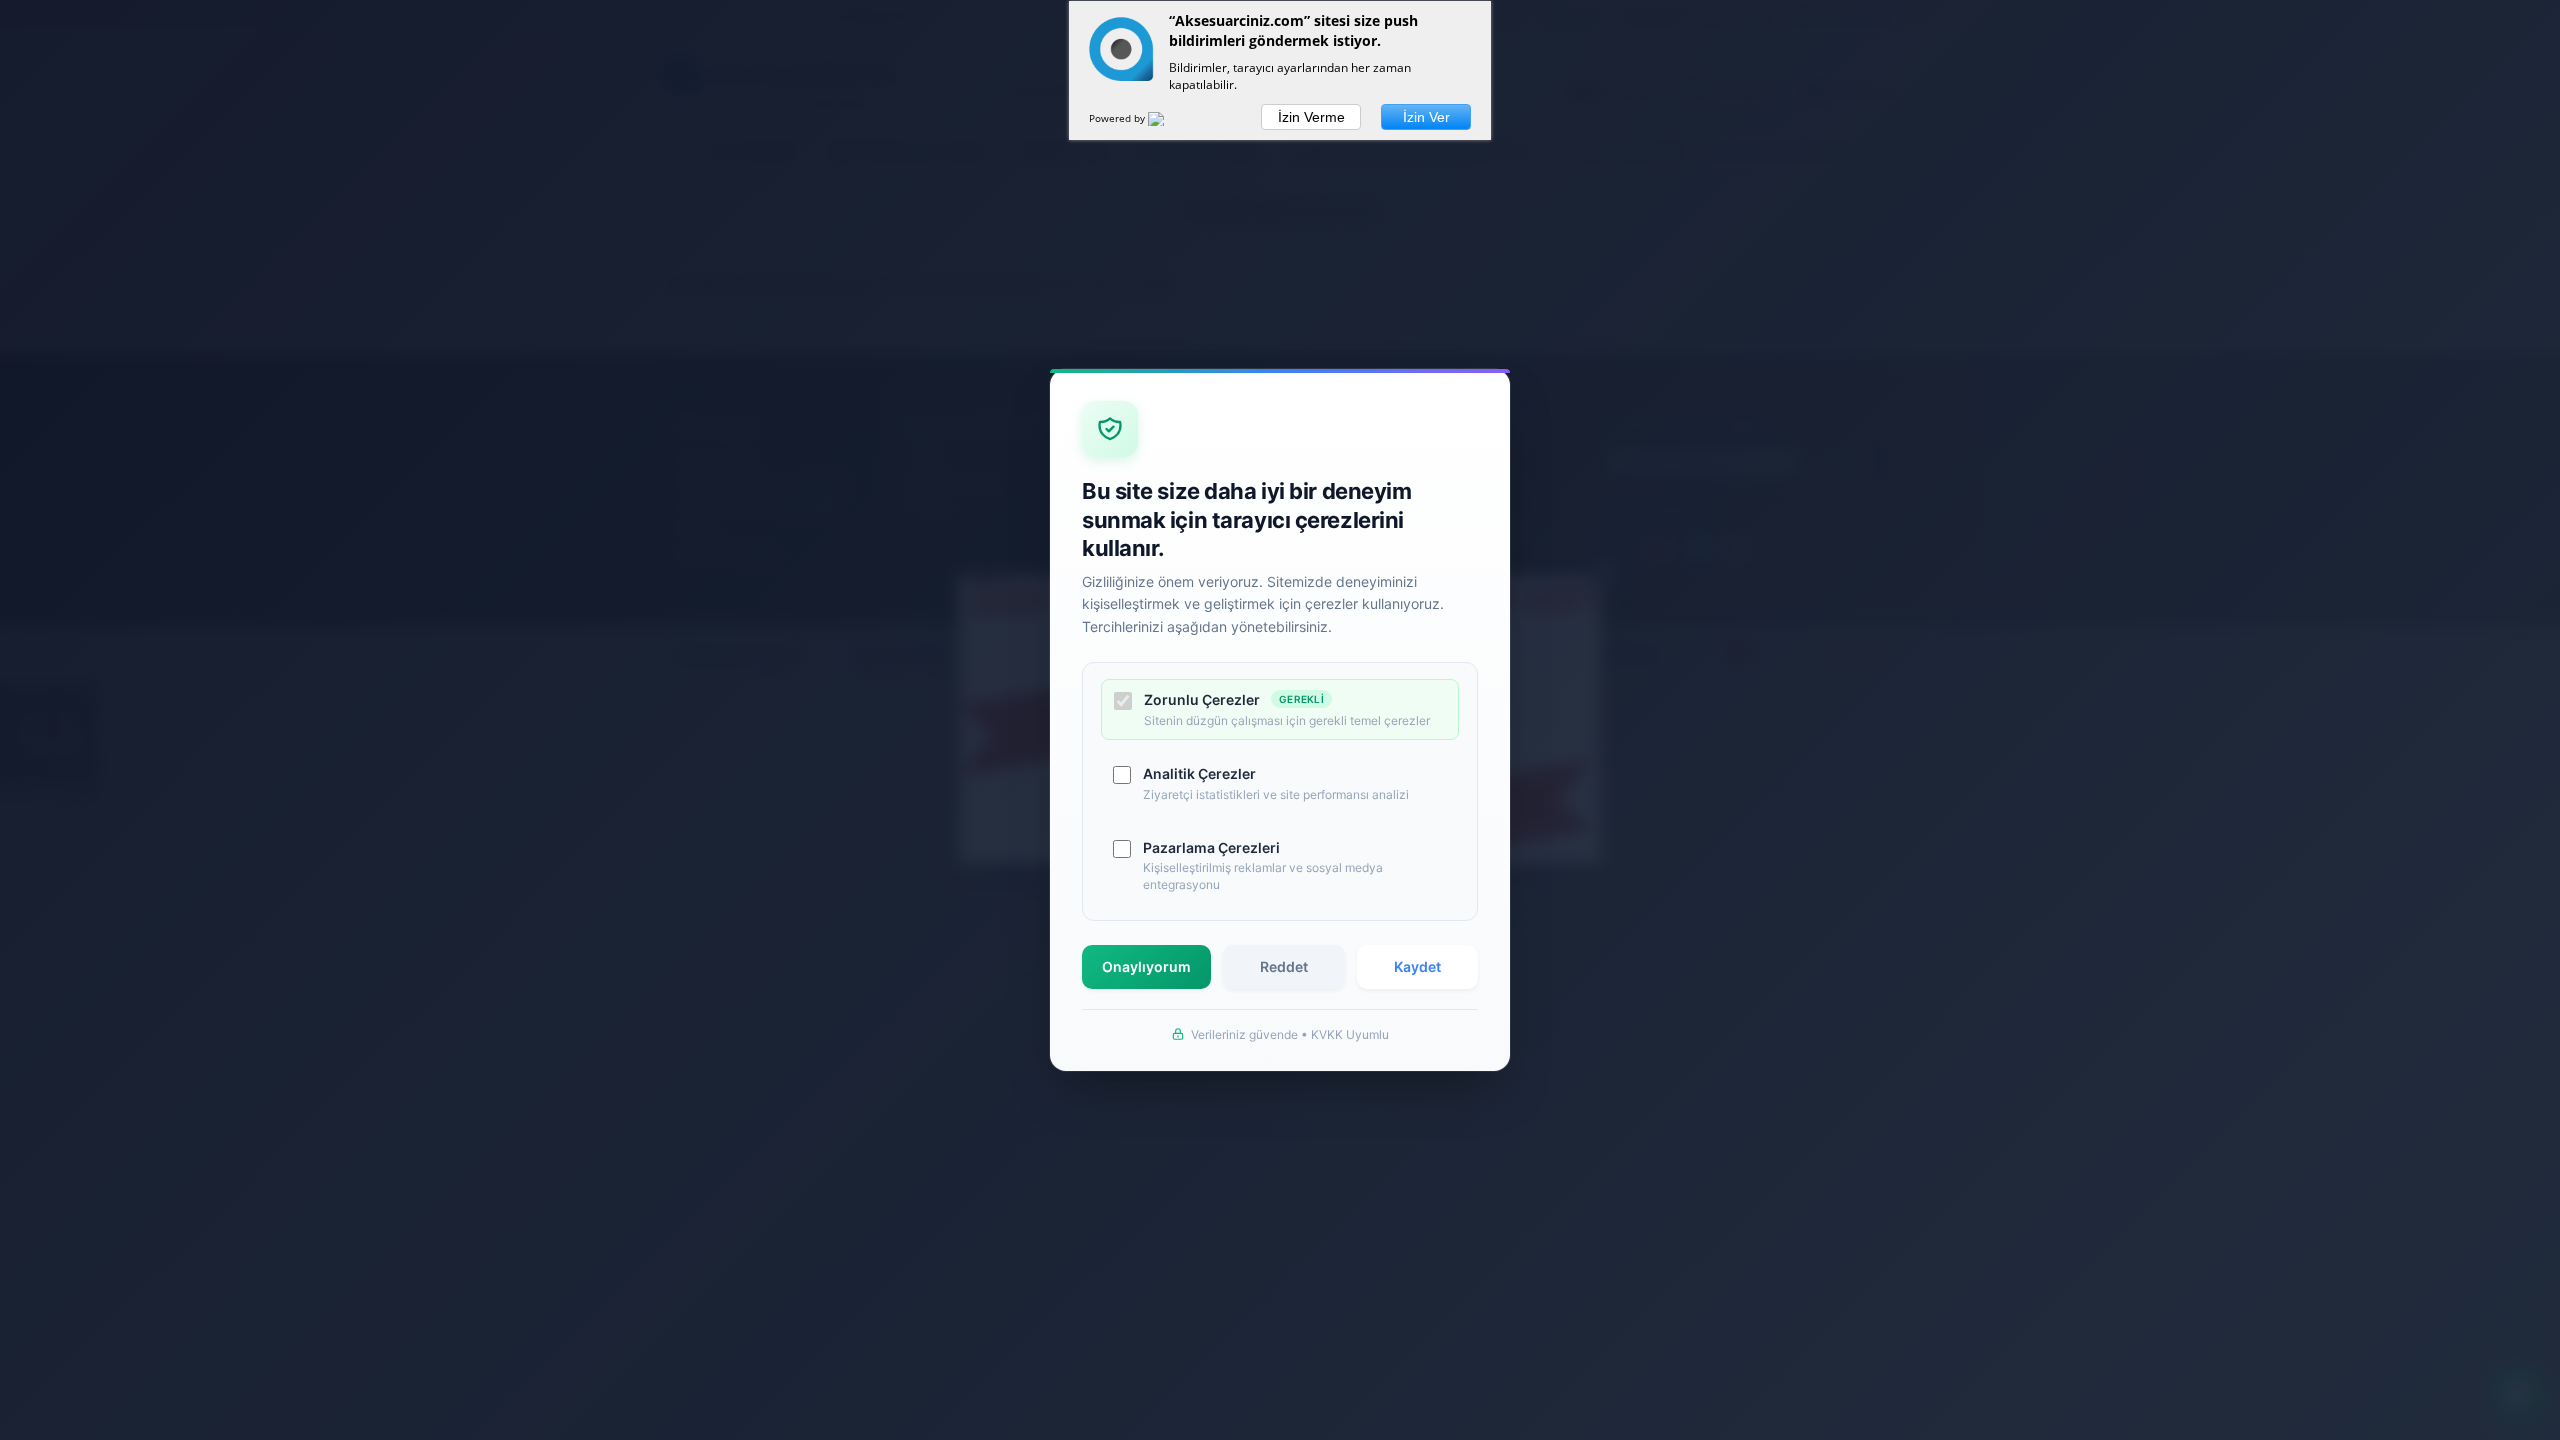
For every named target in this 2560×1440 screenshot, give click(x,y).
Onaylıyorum (1146, 966)
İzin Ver (1426, 117)
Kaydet (1417, 966)
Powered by (1118, 118)
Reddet (1284, 966)
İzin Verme (1311, 117)
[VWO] (1168, 122)
